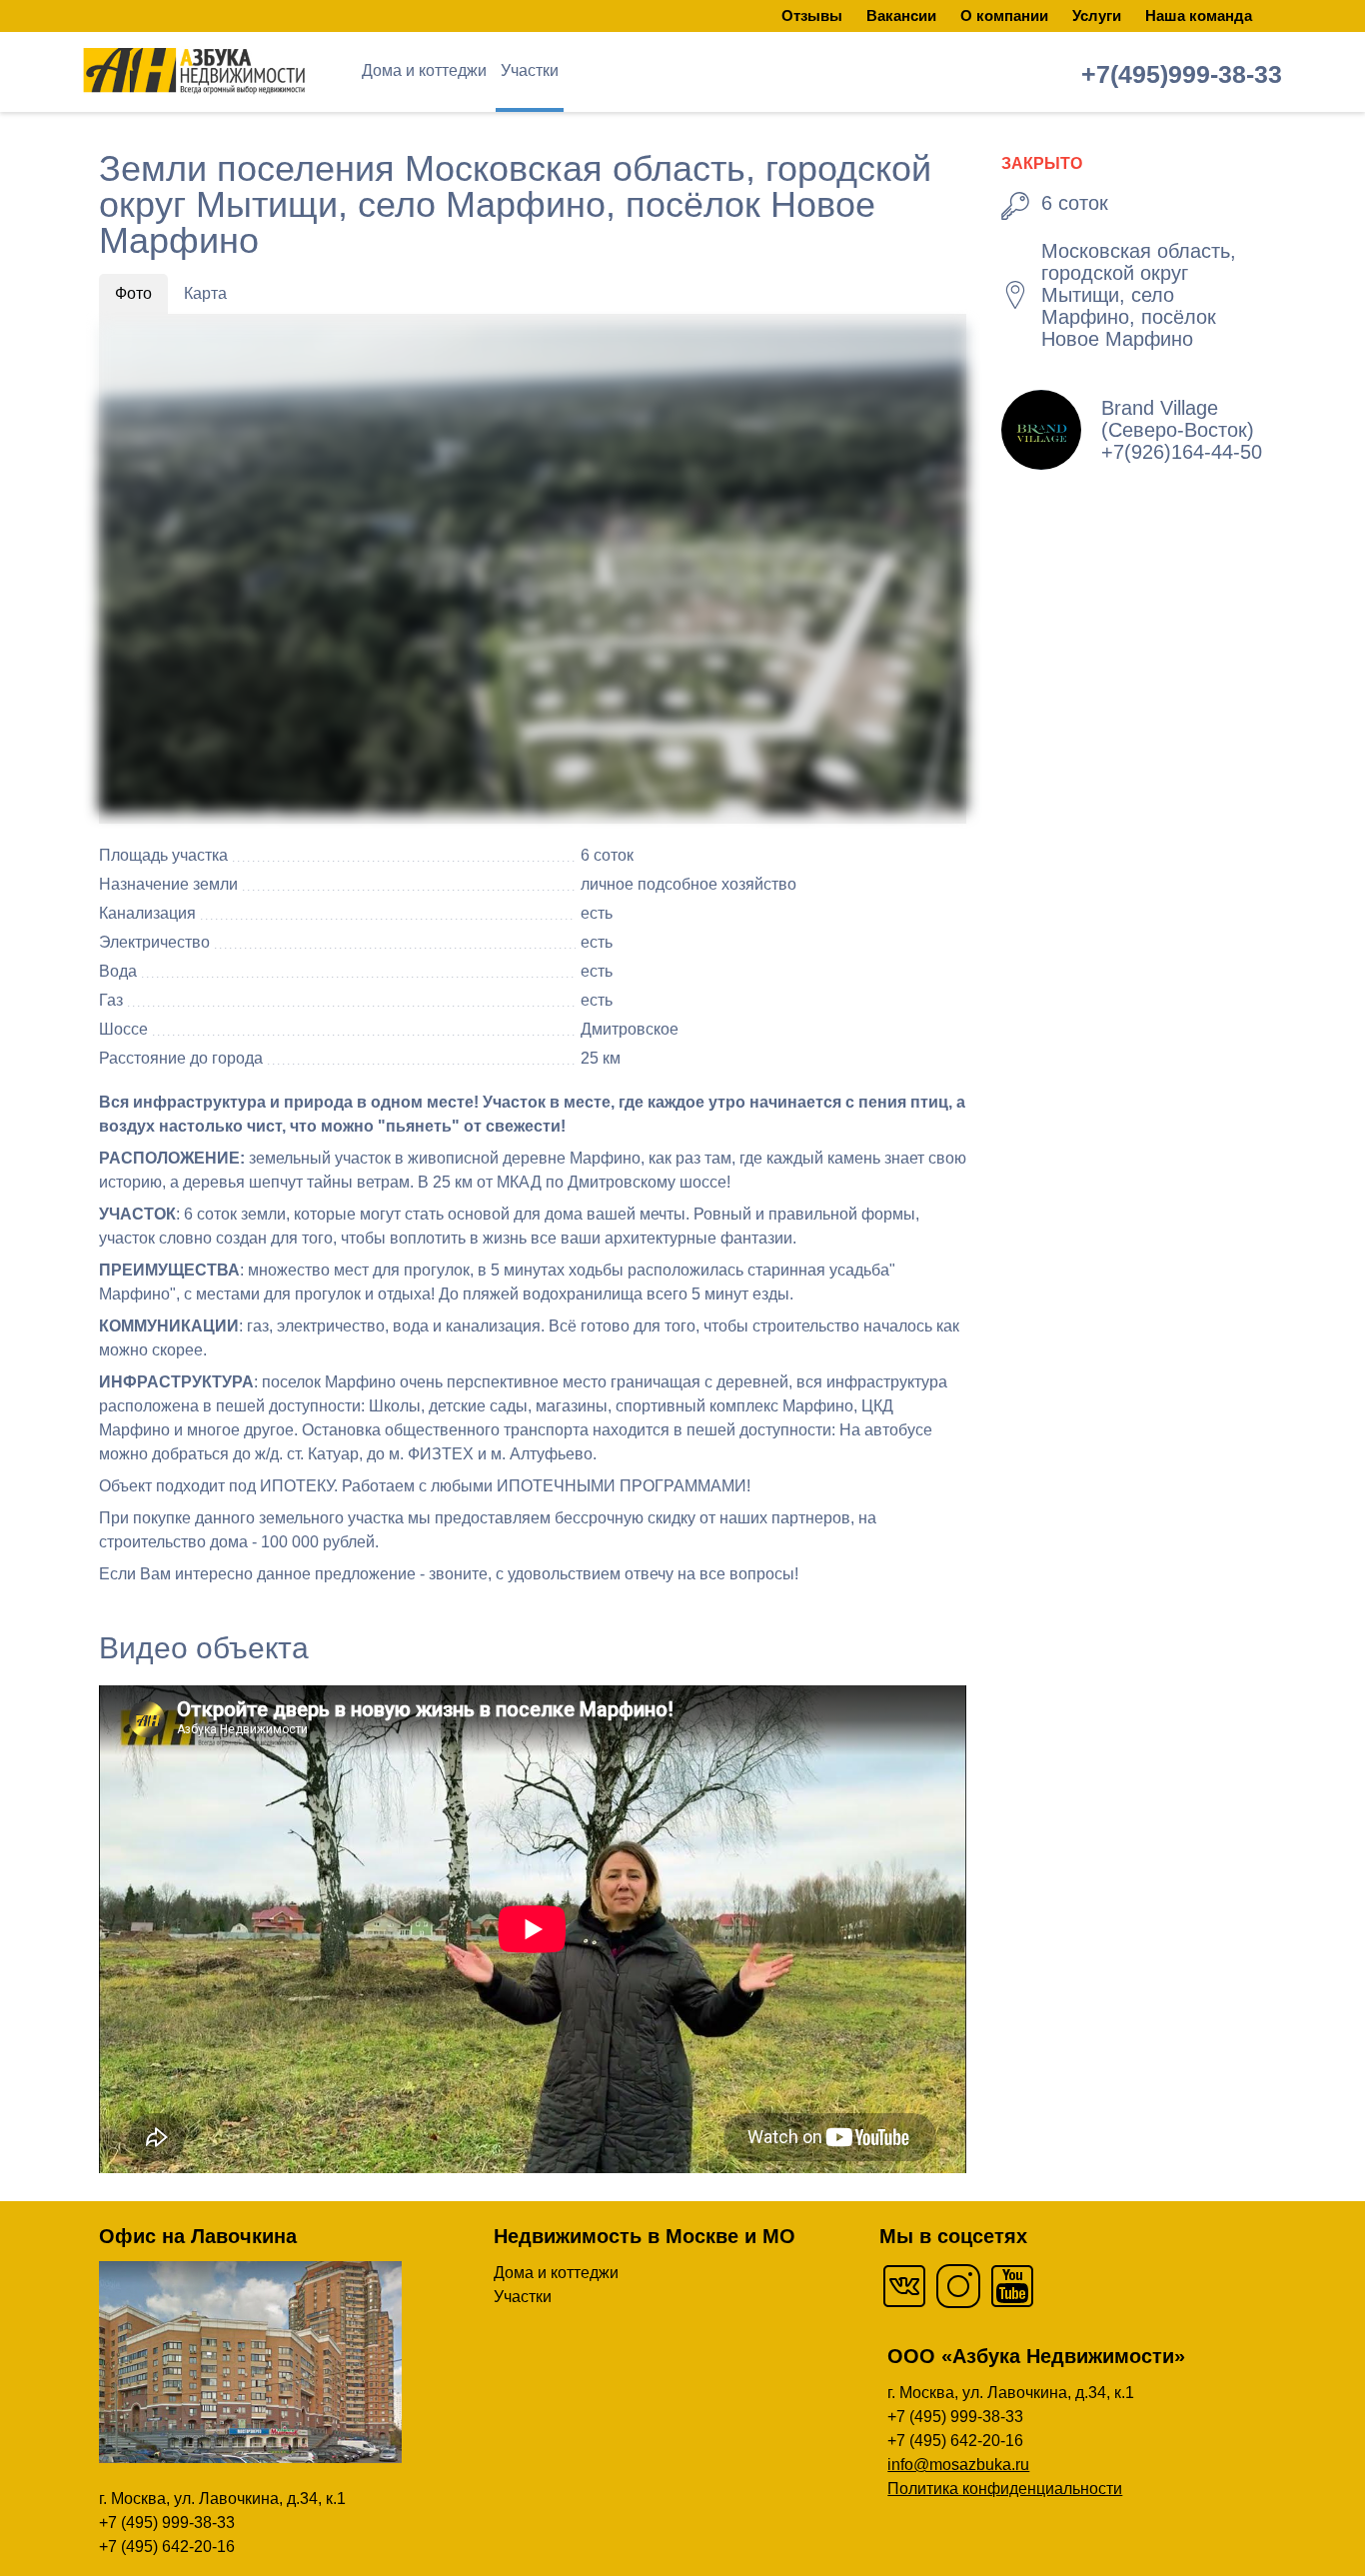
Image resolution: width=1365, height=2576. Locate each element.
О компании (1004, 15)
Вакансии (901, 15)
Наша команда (1199, 15)
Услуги (1097, 15)
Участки (530, 70)
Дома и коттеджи (424, 70)
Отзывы (812, 15)
